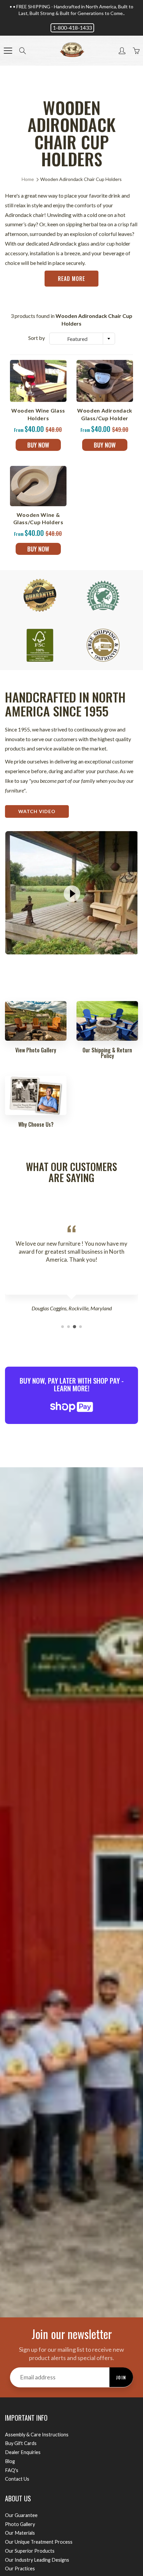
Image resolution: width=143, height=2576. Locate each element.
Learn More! (72, 1388)
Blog (10, 2461)
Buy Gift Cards (21, 2443)
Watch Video (37, 811)
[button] (63, 1327)
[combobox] (82, 339)
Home (28, 179)
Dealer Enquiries (23, 2452)
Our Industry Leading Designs (37, 2560)
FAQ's (12, 2470)
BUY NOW (38, 445)
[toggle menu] (8, 51)
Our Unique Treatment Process (39, 2542)
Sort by (37, 338)
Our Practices (20, 2569)
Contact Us (17, 2479)
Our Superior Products (30, 2551)
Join (121, 2377)
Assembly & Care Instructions (37, 2435)
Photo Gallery (20, 2524)
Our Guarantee (21, 2515)
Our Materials (20, 2533)
